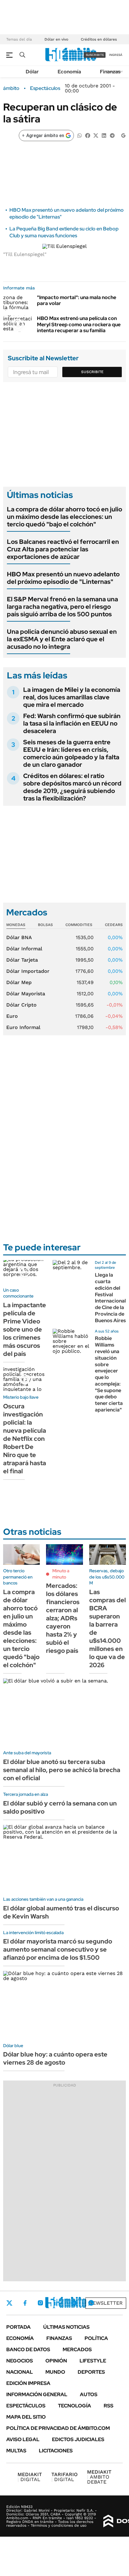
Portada (18, 2327)
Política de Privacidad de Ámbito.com (58, 2428)
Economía (69, 72)
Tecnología (75, 2406)
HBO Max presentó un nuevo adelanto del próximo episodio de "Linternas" (63, 578)
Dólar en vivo (56, 39)
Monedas (16, 925)
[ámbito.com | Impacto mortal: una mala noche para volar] (18, 303)
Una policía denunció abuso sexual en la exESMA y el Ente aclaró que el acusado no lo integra (62, 639)
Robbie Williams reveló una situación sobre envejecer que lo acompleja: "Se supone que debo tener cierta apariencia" (109, 1374)
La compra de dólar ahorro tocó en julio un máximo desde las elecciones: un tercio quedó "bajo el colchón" (64, 517)
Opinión (56, 2361)
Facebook (25, 2303)
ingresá (116, 55)
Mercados (77, 2349)
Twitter (9, 2303)
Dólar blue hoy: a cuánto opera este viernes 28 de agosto (55, 2058)
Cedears (114, 925)
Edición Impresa (28, 2383)
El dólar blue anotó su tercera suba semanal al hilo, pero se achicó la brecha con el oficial (62, 1770)
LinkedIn (57, 2303)
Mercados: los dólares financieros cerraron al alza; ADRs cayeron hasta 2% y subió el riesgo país (63, 1618)
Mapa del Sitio (26, 2417)
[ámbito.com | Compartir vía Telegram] (112, 135)
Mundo (55, 2372)
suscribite (95, 55)
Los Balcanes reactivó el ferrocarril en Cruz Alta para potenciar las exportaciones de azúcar (63, 549)
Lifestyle (93, 2361)
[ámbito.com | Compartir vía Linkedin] (104, 135)
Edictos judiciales (78, 2439)
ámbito (11, 88)
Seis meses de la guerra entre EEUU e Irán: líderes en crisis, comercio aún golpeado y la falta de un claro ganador (71, 753)
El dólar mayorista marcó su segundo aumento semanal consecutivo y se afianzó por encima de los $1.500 (58, 1949)
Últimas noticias (66, 2327)
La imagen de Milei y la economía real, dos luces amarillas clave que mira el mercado (72, 697)
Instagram (40, 2303)
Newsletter (106, 2303)
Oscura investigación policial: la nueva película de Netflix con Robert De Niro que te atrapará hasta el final (25, 1439)
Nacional (20, 2372)
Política (96, 2338)
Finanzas (110, 72)
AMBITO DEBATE (99, 2477)
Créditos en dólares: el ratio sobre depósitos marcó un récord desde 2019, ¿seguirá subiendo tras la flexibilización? (72, 787)
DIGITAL (30, 2477)
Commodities (79, 925)
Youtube (74, 2303)
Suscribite (92, 372)
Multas (16, 2451)
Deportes (91, 2372)
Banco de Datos (28, 2349)
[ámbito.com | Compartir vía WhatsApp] (80, 135)
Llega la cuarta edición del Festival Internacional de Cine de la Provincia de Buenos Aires (110, 1298)
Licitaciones (56, 2451)
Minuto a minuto (61, 1574)
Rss (108, 2406)
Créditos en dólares (99, 39)
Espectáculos (45, 88)
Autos (89, 2394)
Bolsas (45, 925)
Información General (37, 2394)
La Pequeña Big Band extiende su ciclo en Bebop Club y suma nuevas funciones (64, 232)
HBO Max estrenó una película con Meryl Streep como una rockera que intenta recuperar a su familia (79, 324)
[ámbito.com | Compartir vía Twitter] (96, 135)
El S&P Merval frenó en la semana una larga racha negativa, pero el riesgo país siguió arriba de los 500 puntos (62, 607)
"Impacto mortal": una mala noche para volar (77, 300)
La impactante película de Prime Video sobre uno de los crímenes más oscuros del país (25, 1329)
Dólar (32, 72)
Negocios (20, 2361)
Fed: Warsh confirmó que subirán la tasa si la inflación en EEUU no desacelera (72, 723)
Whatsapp (91, 2303)
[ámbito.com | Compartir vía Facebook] (88, 135)
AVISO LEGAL (23, 2439)
